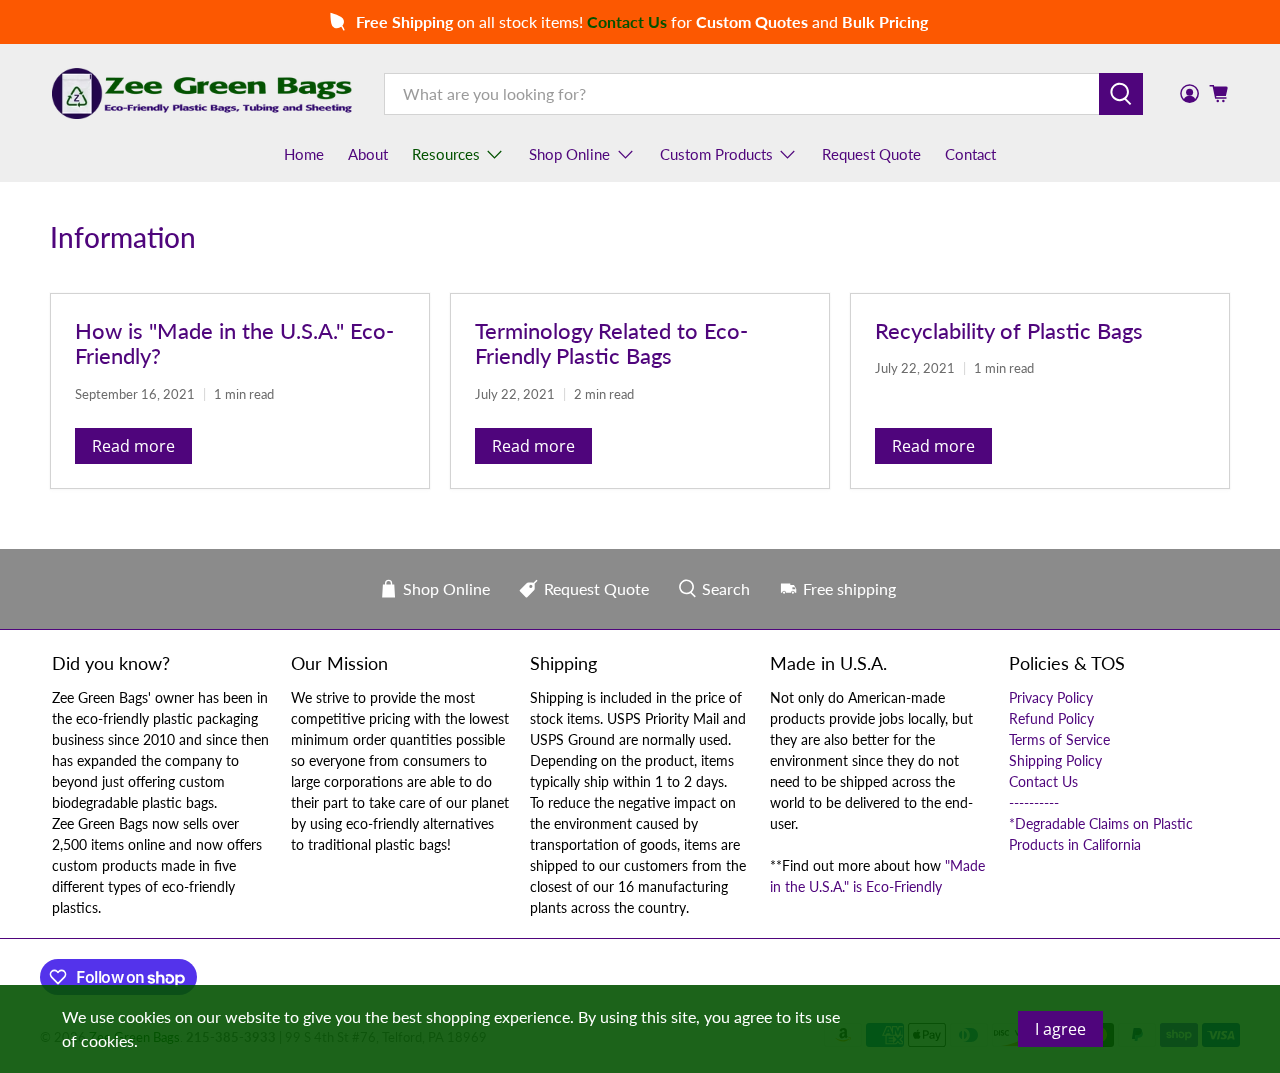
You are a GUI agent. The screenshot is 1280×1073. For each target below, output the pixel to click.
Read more (133, 446)
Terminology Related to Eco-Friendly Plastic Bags (611, 343)
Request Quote (871, 154)
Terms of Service (1059, 739)
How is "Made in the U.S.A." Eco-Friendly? (234, 343)
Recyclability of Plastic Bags (1009, 330)
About (368, 154)
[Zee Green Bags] (202, 93)
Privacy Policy (1051, 697)
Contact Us (1043, 781)
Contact (970, 154)
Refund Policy (1051, 718)
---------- (1034, 802)
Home (304, 154)
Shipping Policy (1055, 760)
